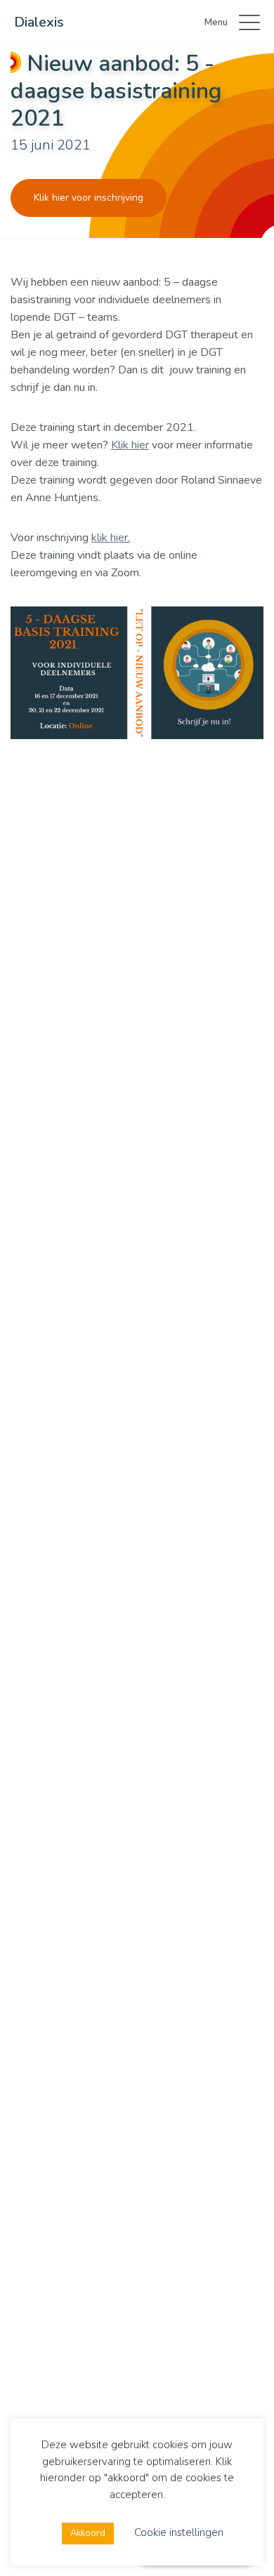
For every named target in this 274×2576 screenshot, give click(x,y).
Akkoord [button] (88, 2533)
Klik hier (130, 445)
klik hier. (111, 538)
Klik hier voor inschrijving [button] (89, 198)
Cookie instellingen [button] (179, 2532)
